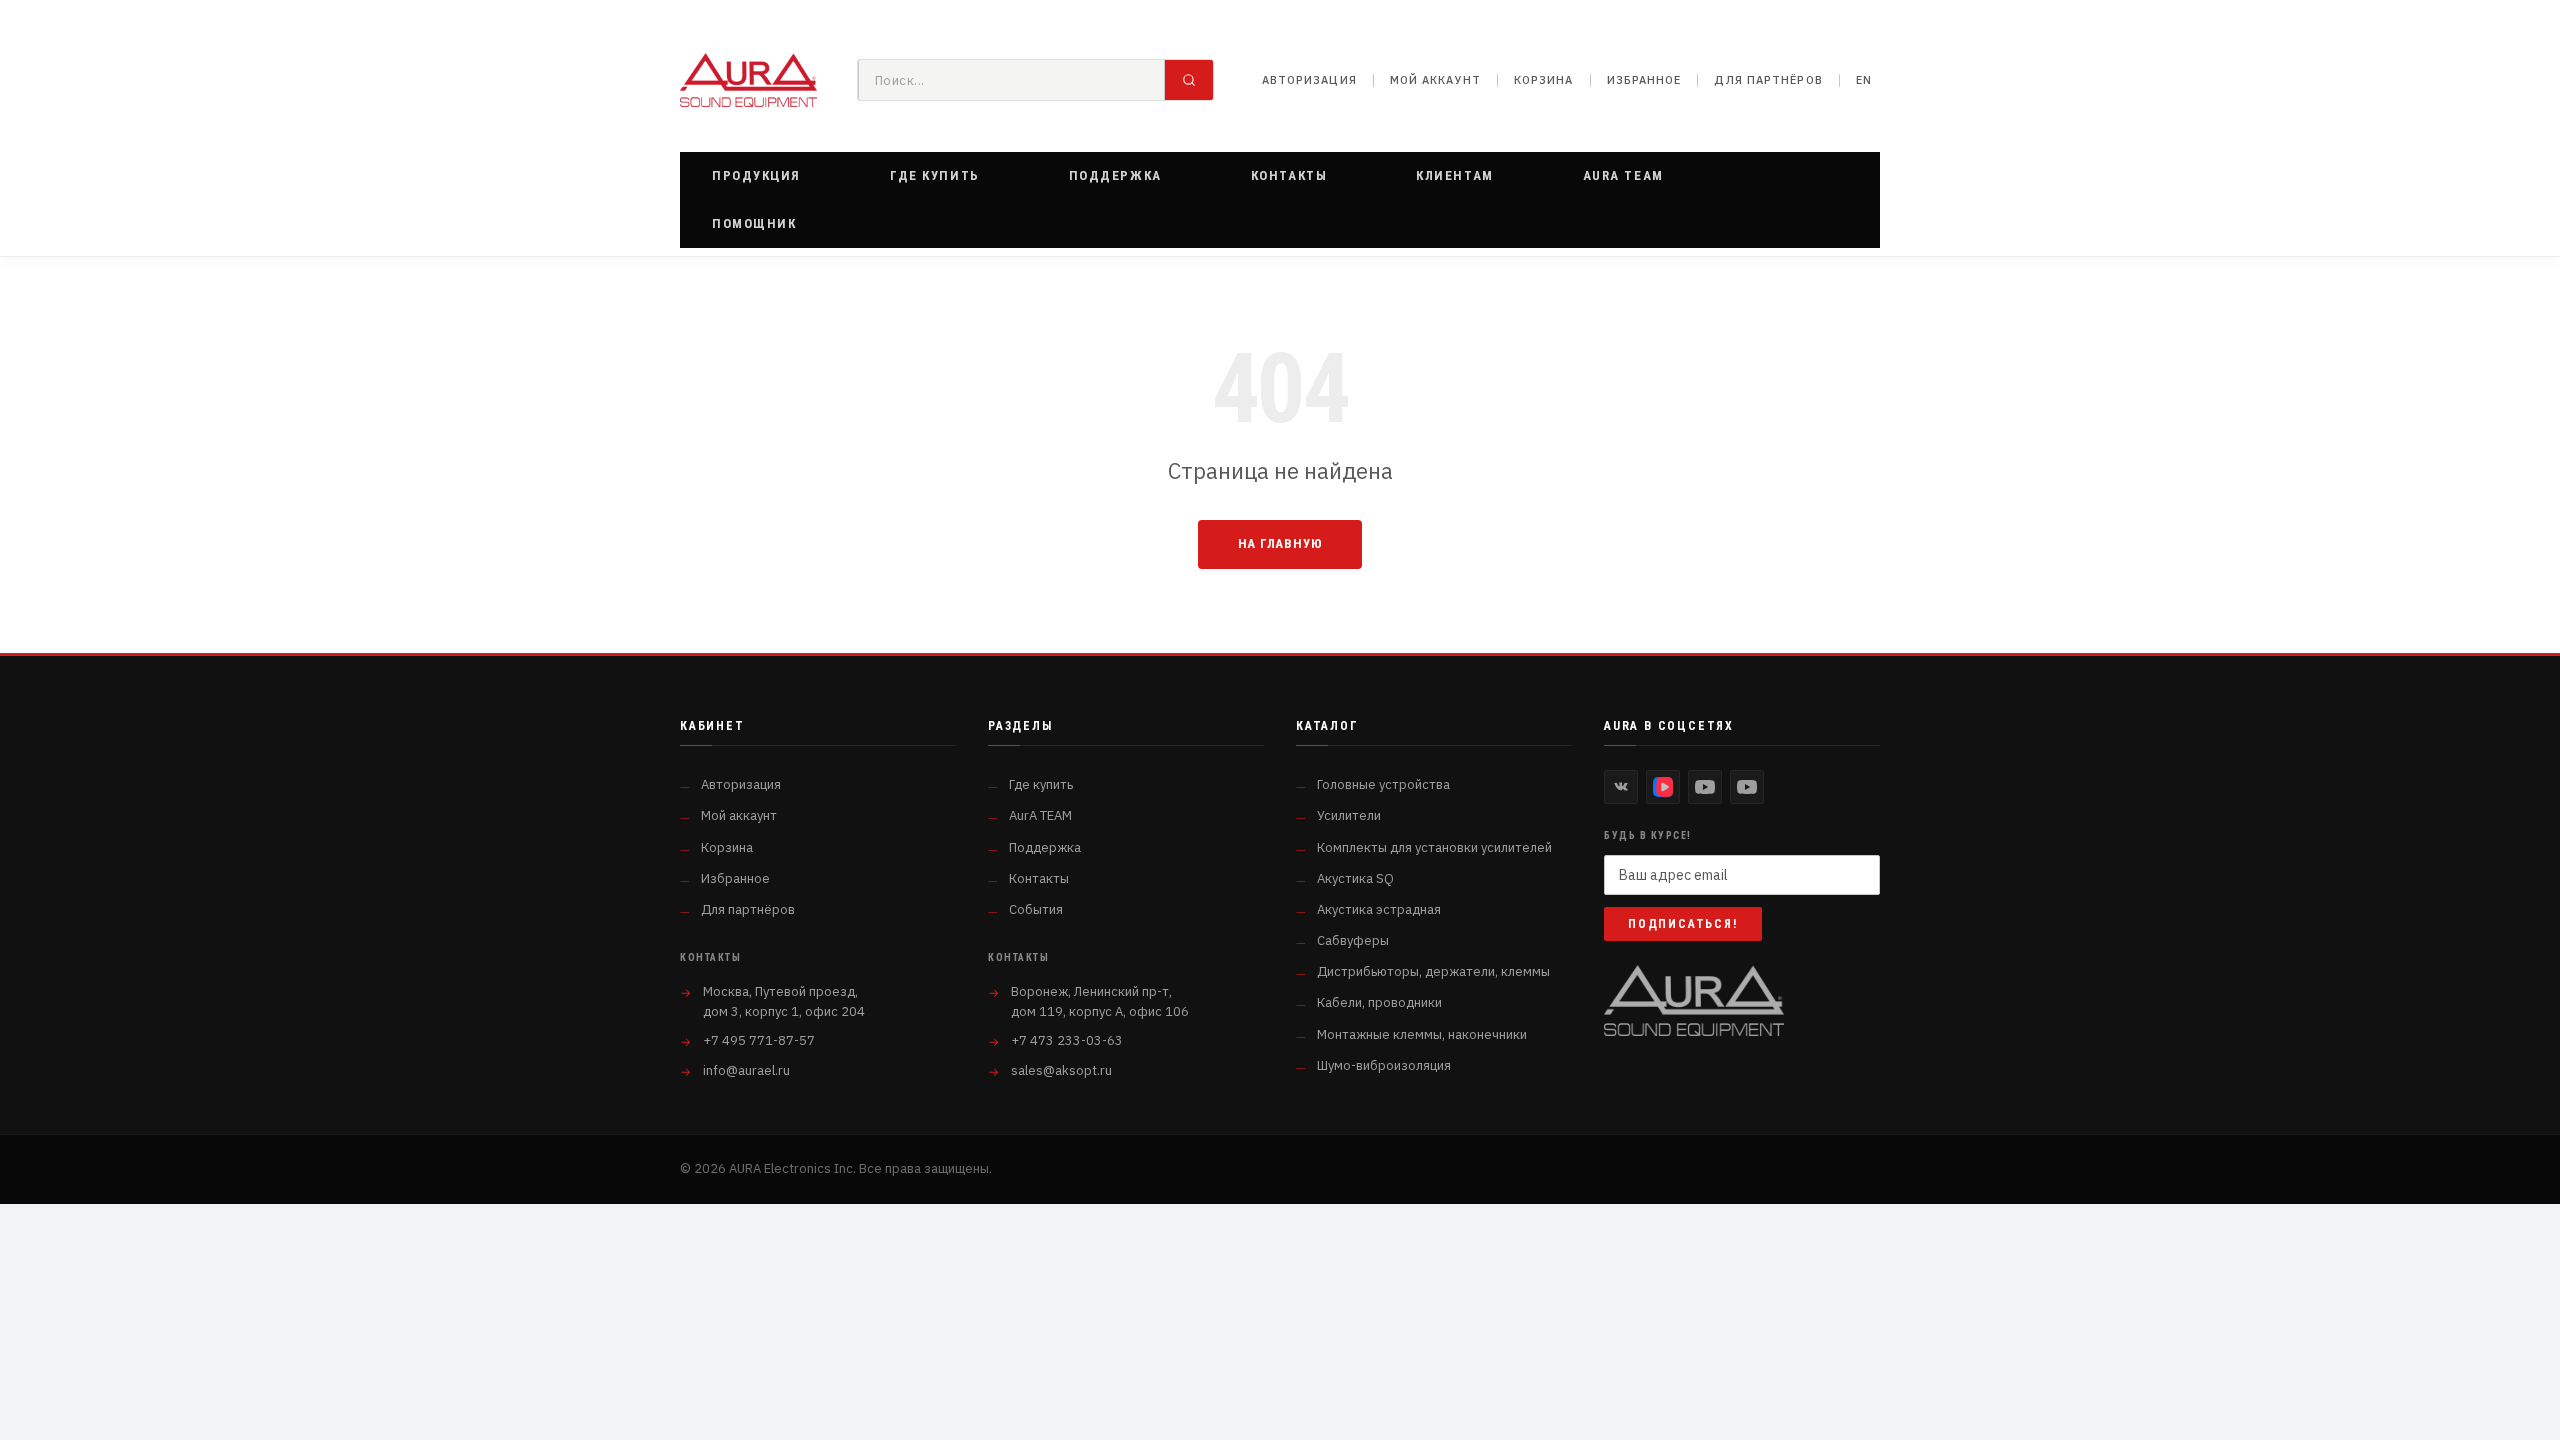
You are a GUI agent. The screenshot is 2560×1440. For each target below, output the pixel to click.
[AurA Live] (1747, 787)
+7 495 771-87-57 (759, 1040)
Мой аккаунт (1435, 80)
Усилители (1349, 815)
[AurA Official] (1705, 787)
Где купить (1041, 784)
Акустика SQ (1355, 878)
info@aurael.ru (746, 1070)
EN (1864, 80)
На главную (1280, 543)
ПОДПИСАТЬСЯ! (1683, 924)
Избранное (1644, 80)
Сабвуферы (1353, 940)
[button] (756, 176)
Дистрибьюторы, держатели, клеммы (1433, 971)
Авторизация (1309, 80)
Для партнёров (1768, 80)
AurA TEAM (1040, 815)
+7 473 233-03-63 (1067, 1040)
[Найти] (1189, 80)
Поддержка (1045, 847)
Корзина (1544, 80)
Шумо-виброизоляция (1384, 1065)
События (1036, 909)
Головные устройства (1383, 784)
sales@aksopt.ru (1061, 1070)
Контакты (1039, 878)
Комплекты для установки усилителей (1434, 847)
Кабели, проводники (1379, 1002)
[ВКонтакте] (1621, 787)
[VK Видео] (1663, 787)
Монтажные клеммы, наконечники (1422, 1034)
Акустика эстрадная (1379, 909)
